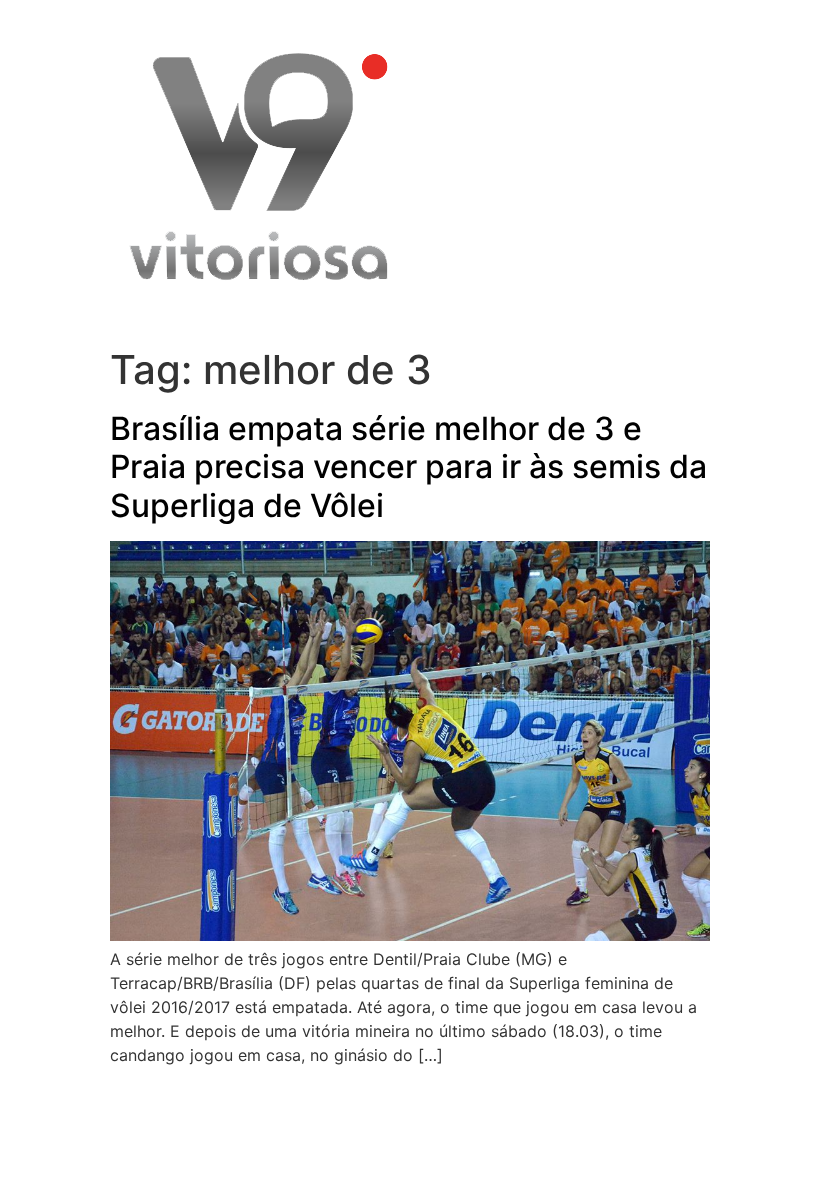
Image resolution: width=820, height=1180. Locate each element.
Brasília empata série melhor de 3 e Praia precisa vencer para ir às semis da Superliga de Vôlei (408, 467)
